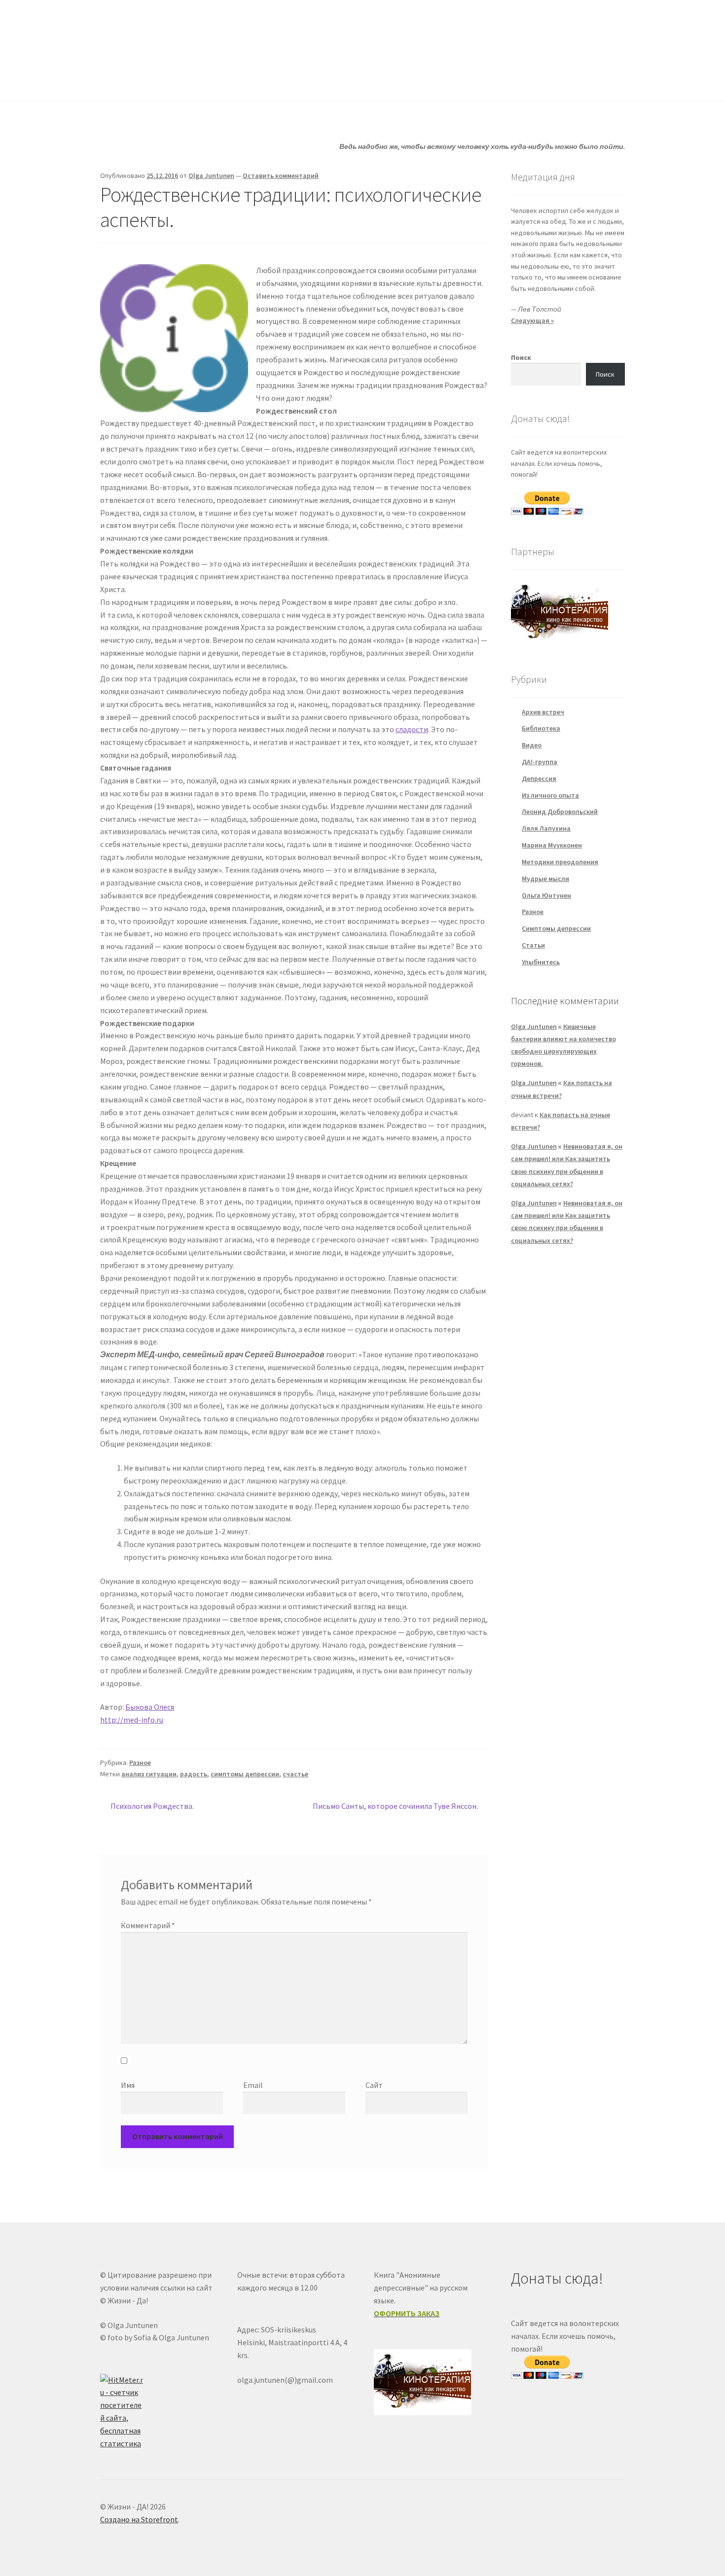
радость (194, 1774)
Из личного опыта (550, 795)
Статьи (299, 81)
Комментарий (148, 1925)
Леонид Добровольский (560, 812)
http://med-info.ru (132, 1720)
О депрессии (365, 81)
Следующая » (532, 320)
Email (253, 2085)
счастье (295, 1774)
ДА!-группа (164, 81)
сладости (412, 729)
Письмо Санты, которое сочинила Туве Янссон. (395, 1807)
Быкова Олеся (150, 1707)
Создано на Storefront (139, 2519)
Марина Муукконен (552, 845)
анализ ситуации (149, 1774)
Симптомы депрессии (556, 928)
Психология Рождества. (152, 1807)
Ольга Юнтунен (546, 895)
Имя (128, 2085)
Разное (140, 1763)
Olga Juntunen (211, 176)
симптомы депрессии (245, 1774)
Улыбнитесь (439, 81)
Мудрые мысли (545, 879)
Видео (532, 745)
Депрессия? (235, 81)
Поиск (521, 357)
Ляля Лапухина (546, 828)
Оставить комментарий (281, 176)
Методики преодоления (560, 862)
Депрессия (539, 778)
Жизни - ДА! (140, 30)
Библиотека (541, 728)
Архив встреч (543, 712)
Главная (114, 81)
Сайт (374, 2085)
